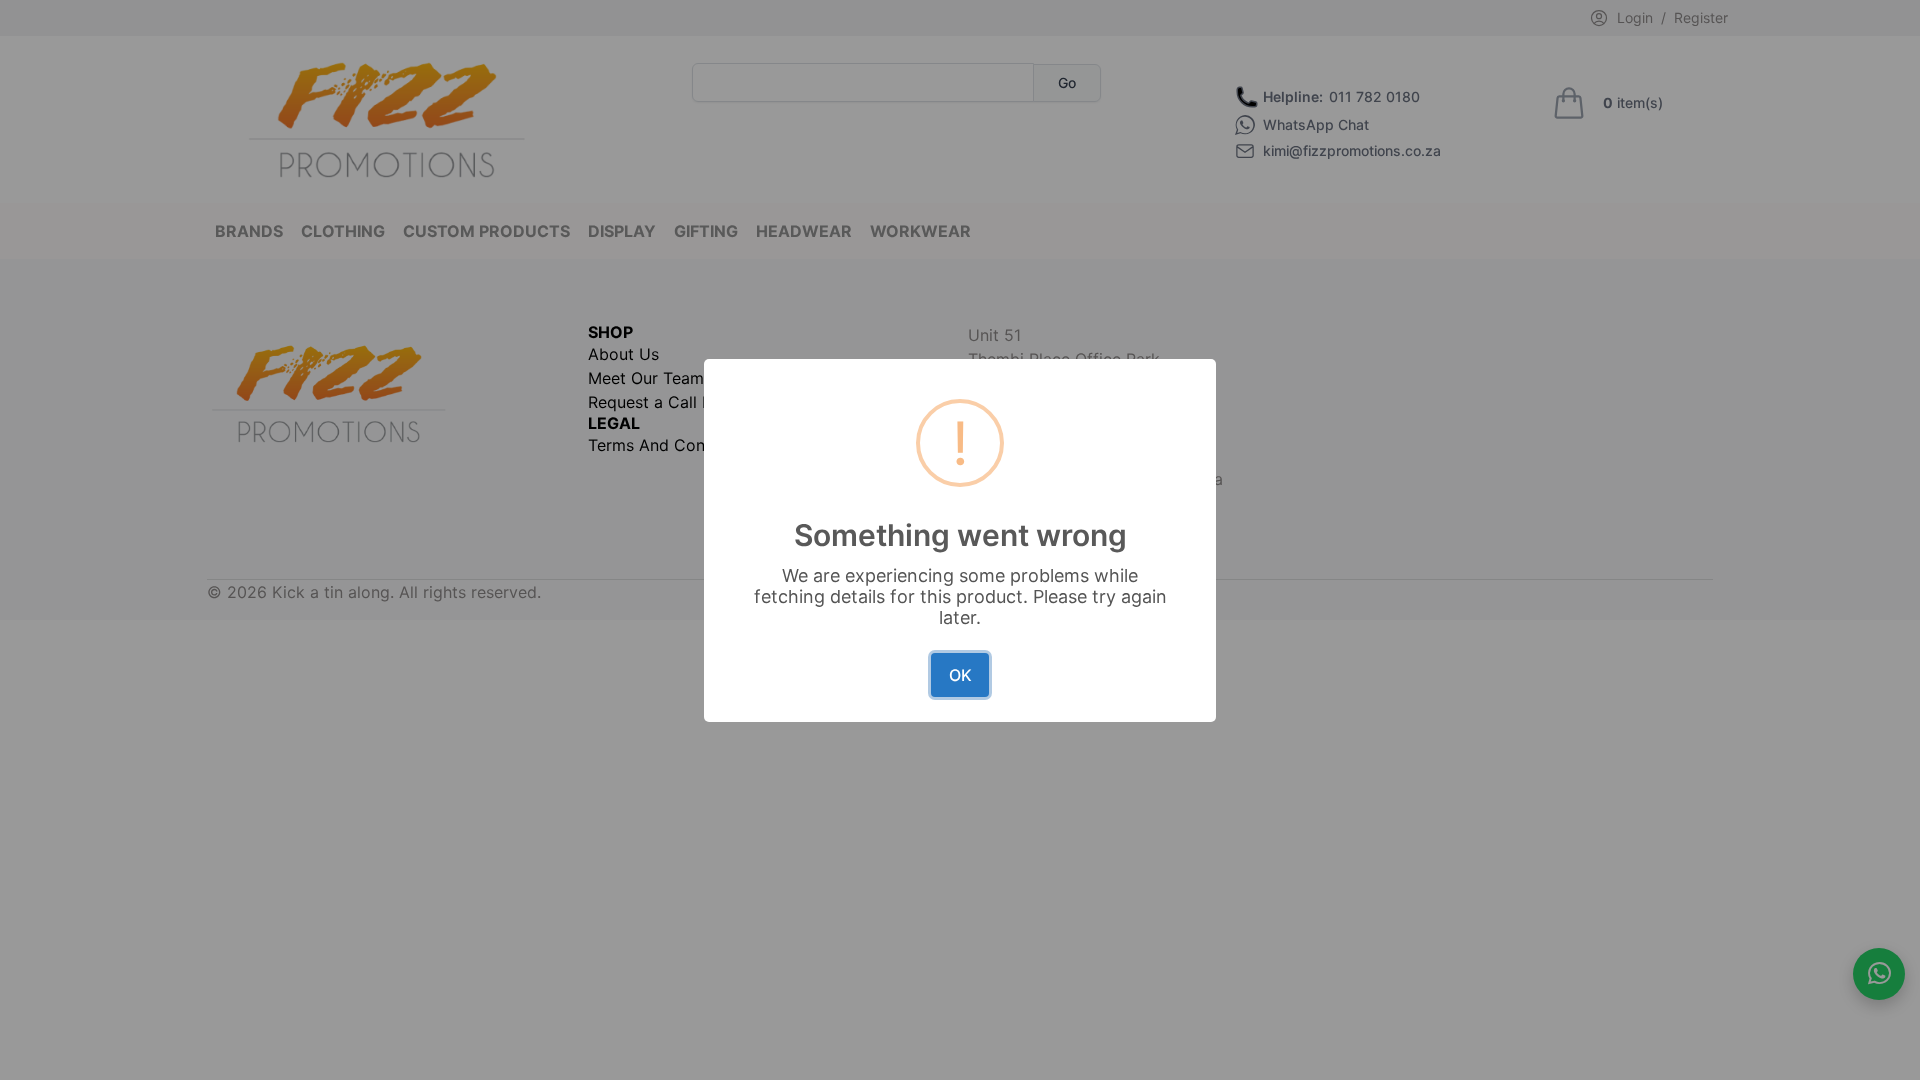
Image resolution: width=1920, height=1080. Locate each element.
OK (960, 675)
